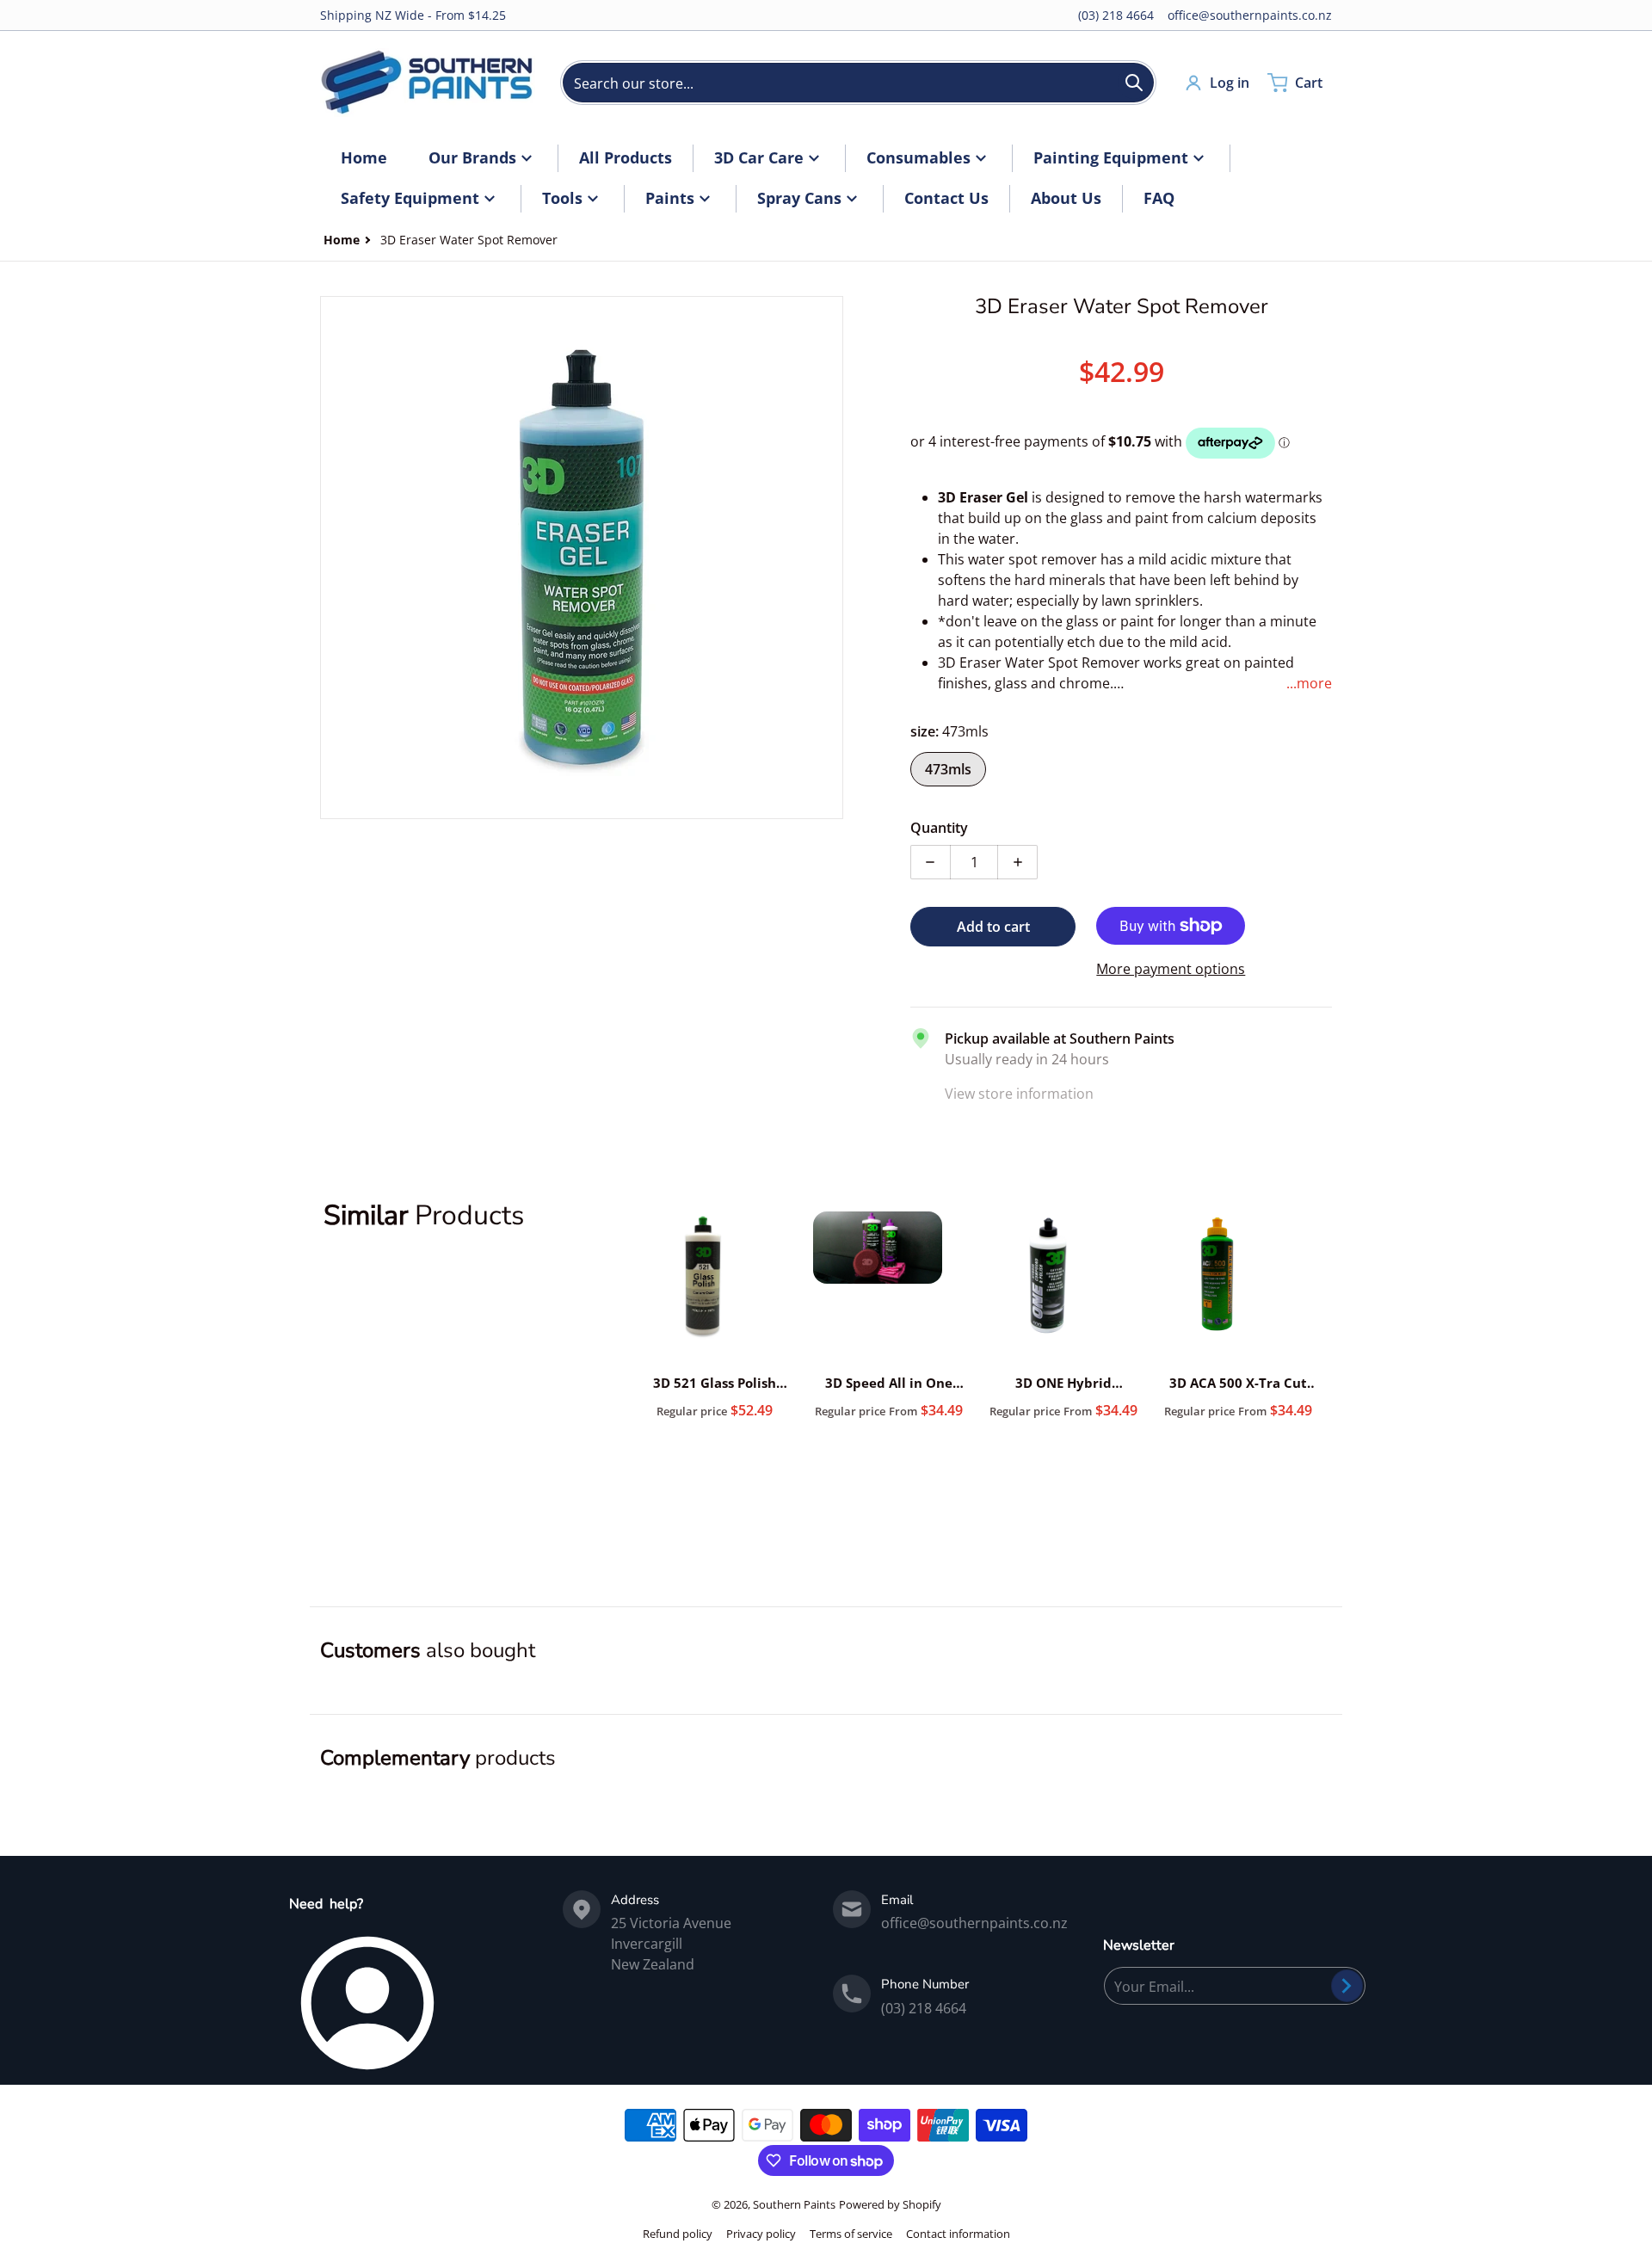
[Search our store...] (1134, 83)
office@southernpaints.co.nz (1250, 15)
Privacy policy (761, 2234)
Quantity (939, 828)
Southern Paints (794, 2204)
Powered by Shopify (890, 2204)
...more (1309, 683)
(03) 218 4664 (1116, 15)
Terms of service (851, 2234)
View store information (1019, 1094)
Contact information (958, 2234)
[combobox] (858, 83)
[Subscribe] (1347, 1986)
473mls (948, 769)
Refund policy (678, 2234)
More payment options (1171, 969)
